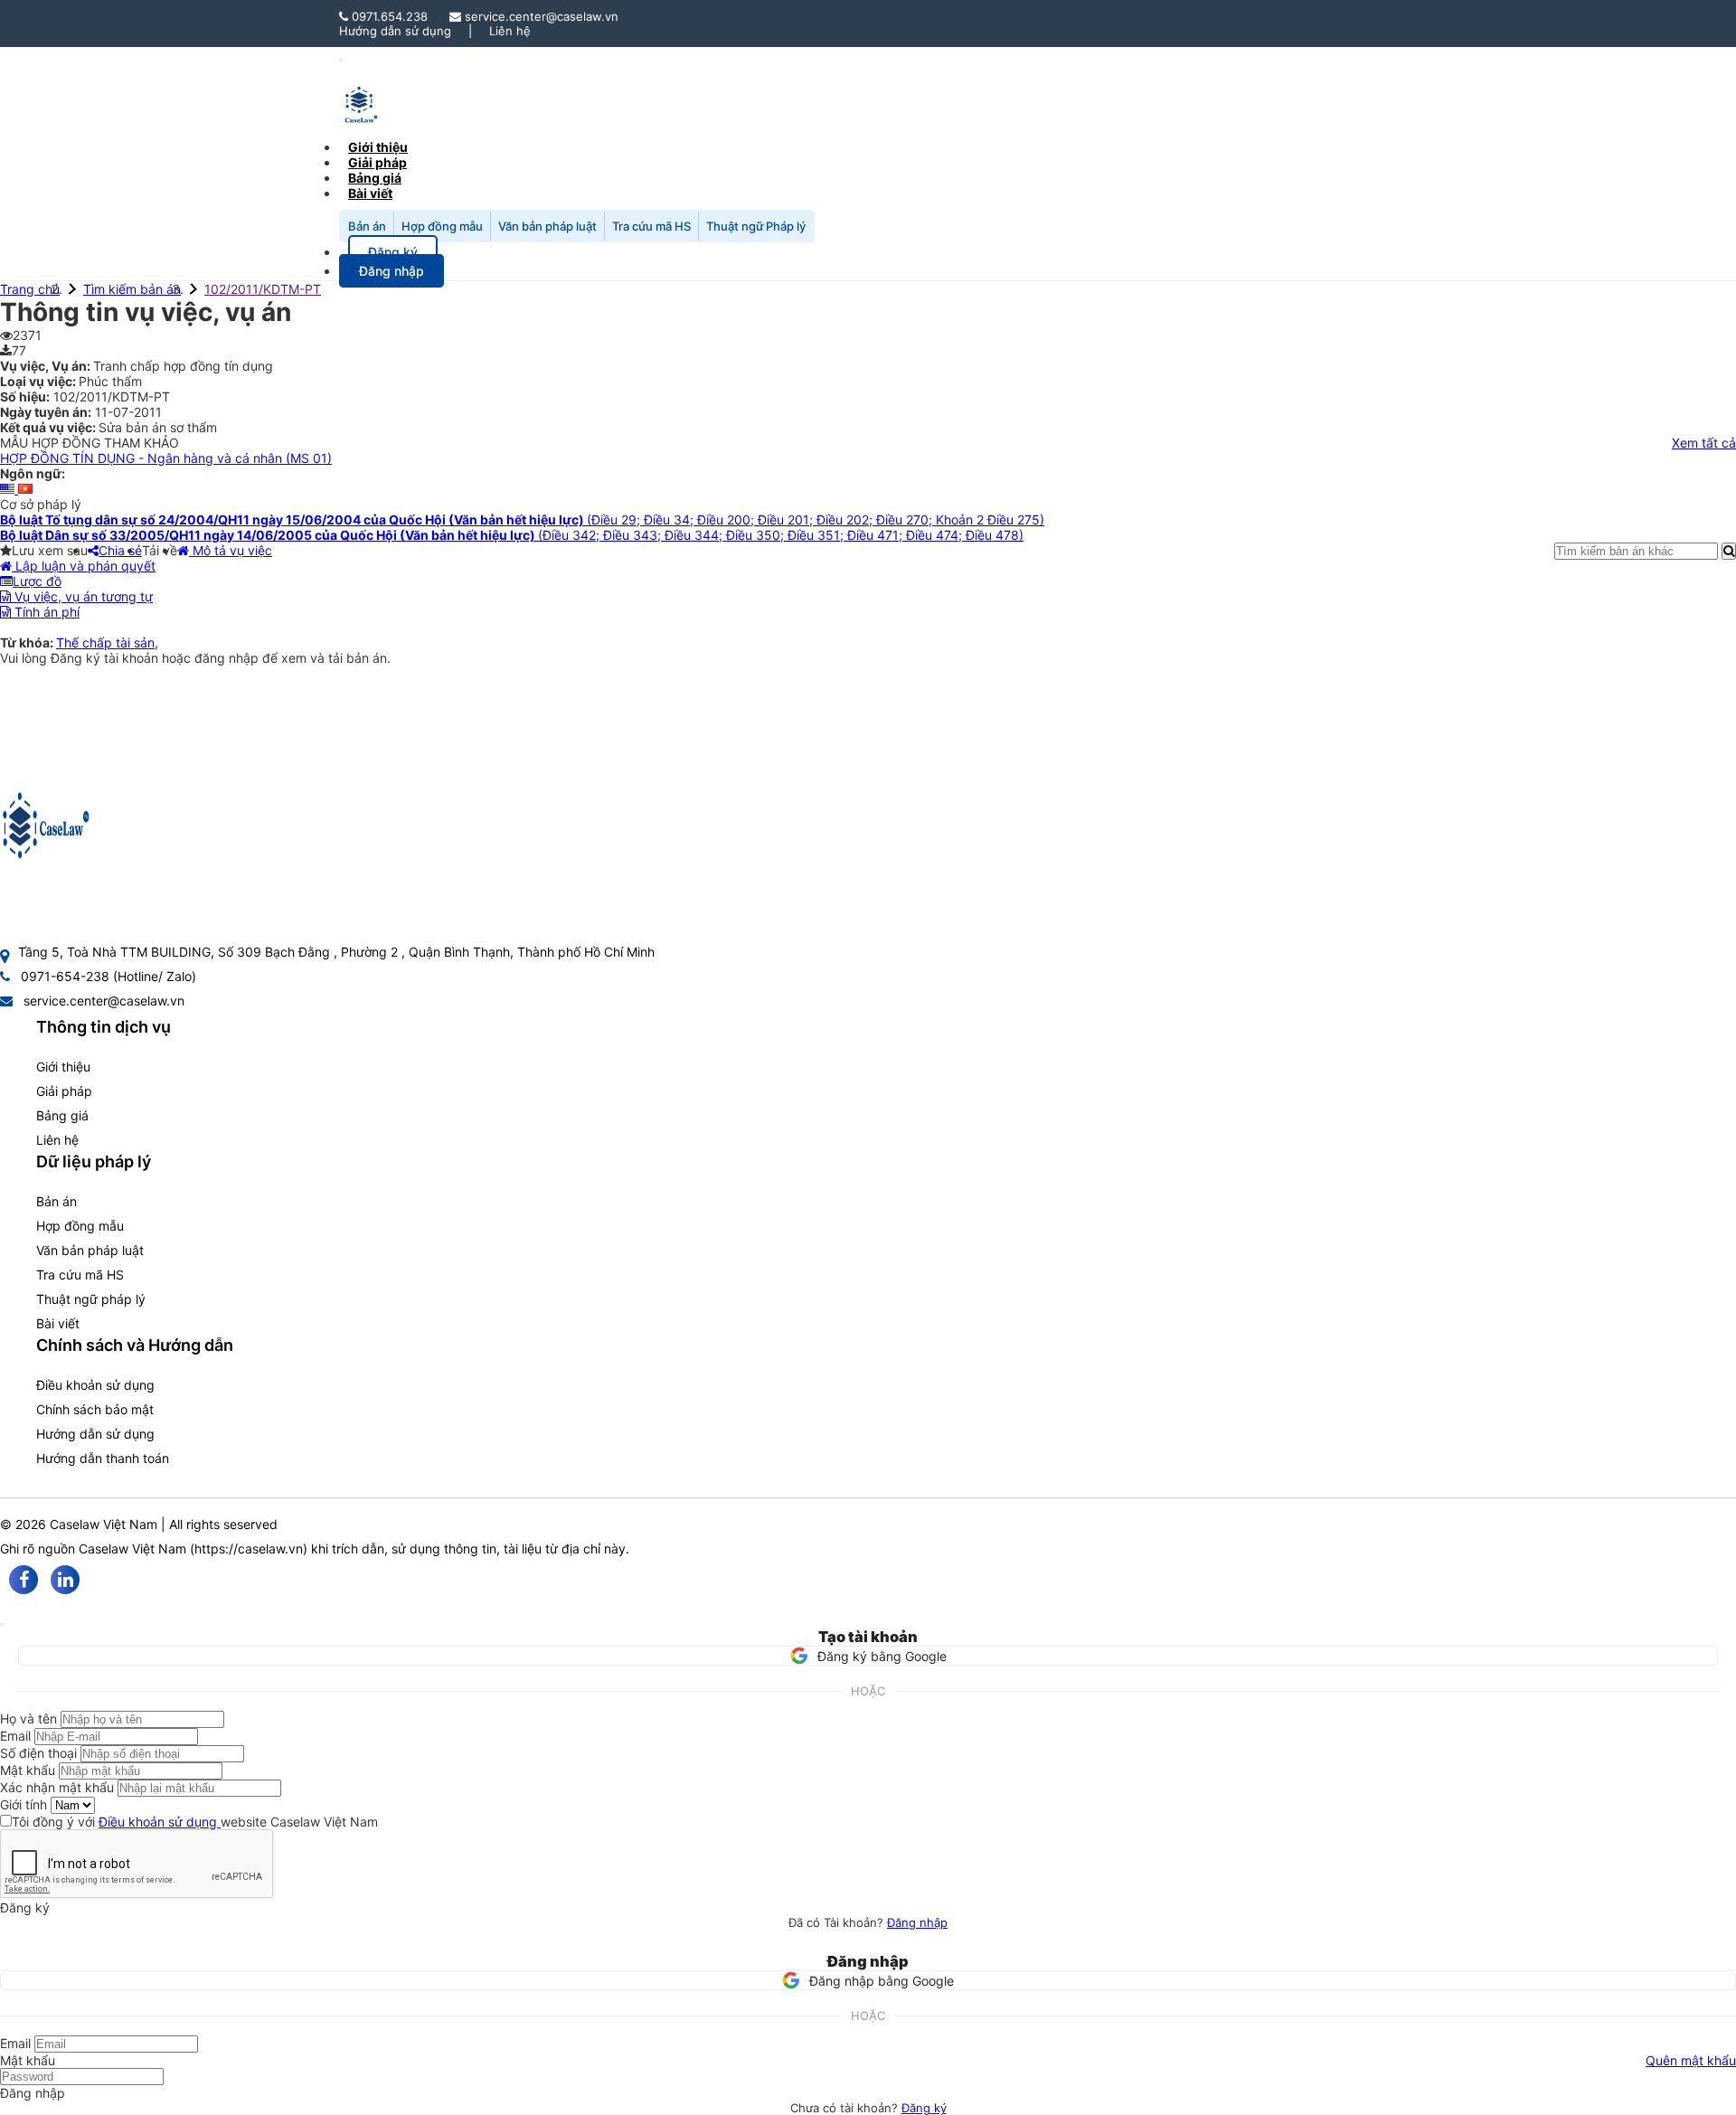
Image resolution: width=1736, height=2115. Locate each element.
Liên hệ (510, 31)
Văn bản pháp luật (547, 226)
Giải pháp (64, 1091)
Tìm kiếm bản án (132, 289)
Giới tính (24, 1804)
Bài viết (370, 193)
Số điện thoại (38, 1753)
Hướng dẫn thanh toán (103, 1458)
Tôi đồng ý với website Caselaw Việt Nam (195, 1822)
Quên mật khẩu (1691, 2060)
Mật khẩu (28, 1770)
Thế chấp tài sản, (107, 642)
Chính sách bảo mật (95, 1409)
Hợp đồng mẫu (442, 226)
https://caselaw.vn (249, 1548)
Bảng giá (62, 1115)
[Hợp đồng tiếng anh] (9, 489)
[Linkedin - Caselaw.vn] (65, 1580)
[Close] (2, 1625)
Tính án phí (45, 612)
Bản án (367, 226)
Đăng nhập (917, 1922)
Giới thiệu (63, 1067)
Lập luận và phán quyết (84, 566)
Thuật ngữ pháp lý (91, 1299)
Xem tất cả (1704, 443)
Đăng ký (924, 2108)
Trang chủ (30, 289)
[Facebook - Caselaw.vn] (24, 1580)
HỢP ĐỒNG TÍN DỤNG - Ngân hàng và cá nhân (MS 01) (166, 458)
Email (15, 1736)
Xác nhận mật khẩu (57, 1787)
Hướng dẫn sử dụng (395, 31)
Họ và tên (28, 1718)
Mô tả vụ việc (231, 550)
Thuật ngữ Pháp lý (756, 226)
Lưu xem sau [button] (50, 550)
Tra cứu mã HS (651, 226)
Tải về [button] (160, 550)
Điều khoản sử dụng (95, 1385)
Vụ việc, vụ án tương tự (82, 596)
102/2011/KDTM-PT (263, 289)
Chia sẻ (120, 550)
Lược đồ (37, 581)
